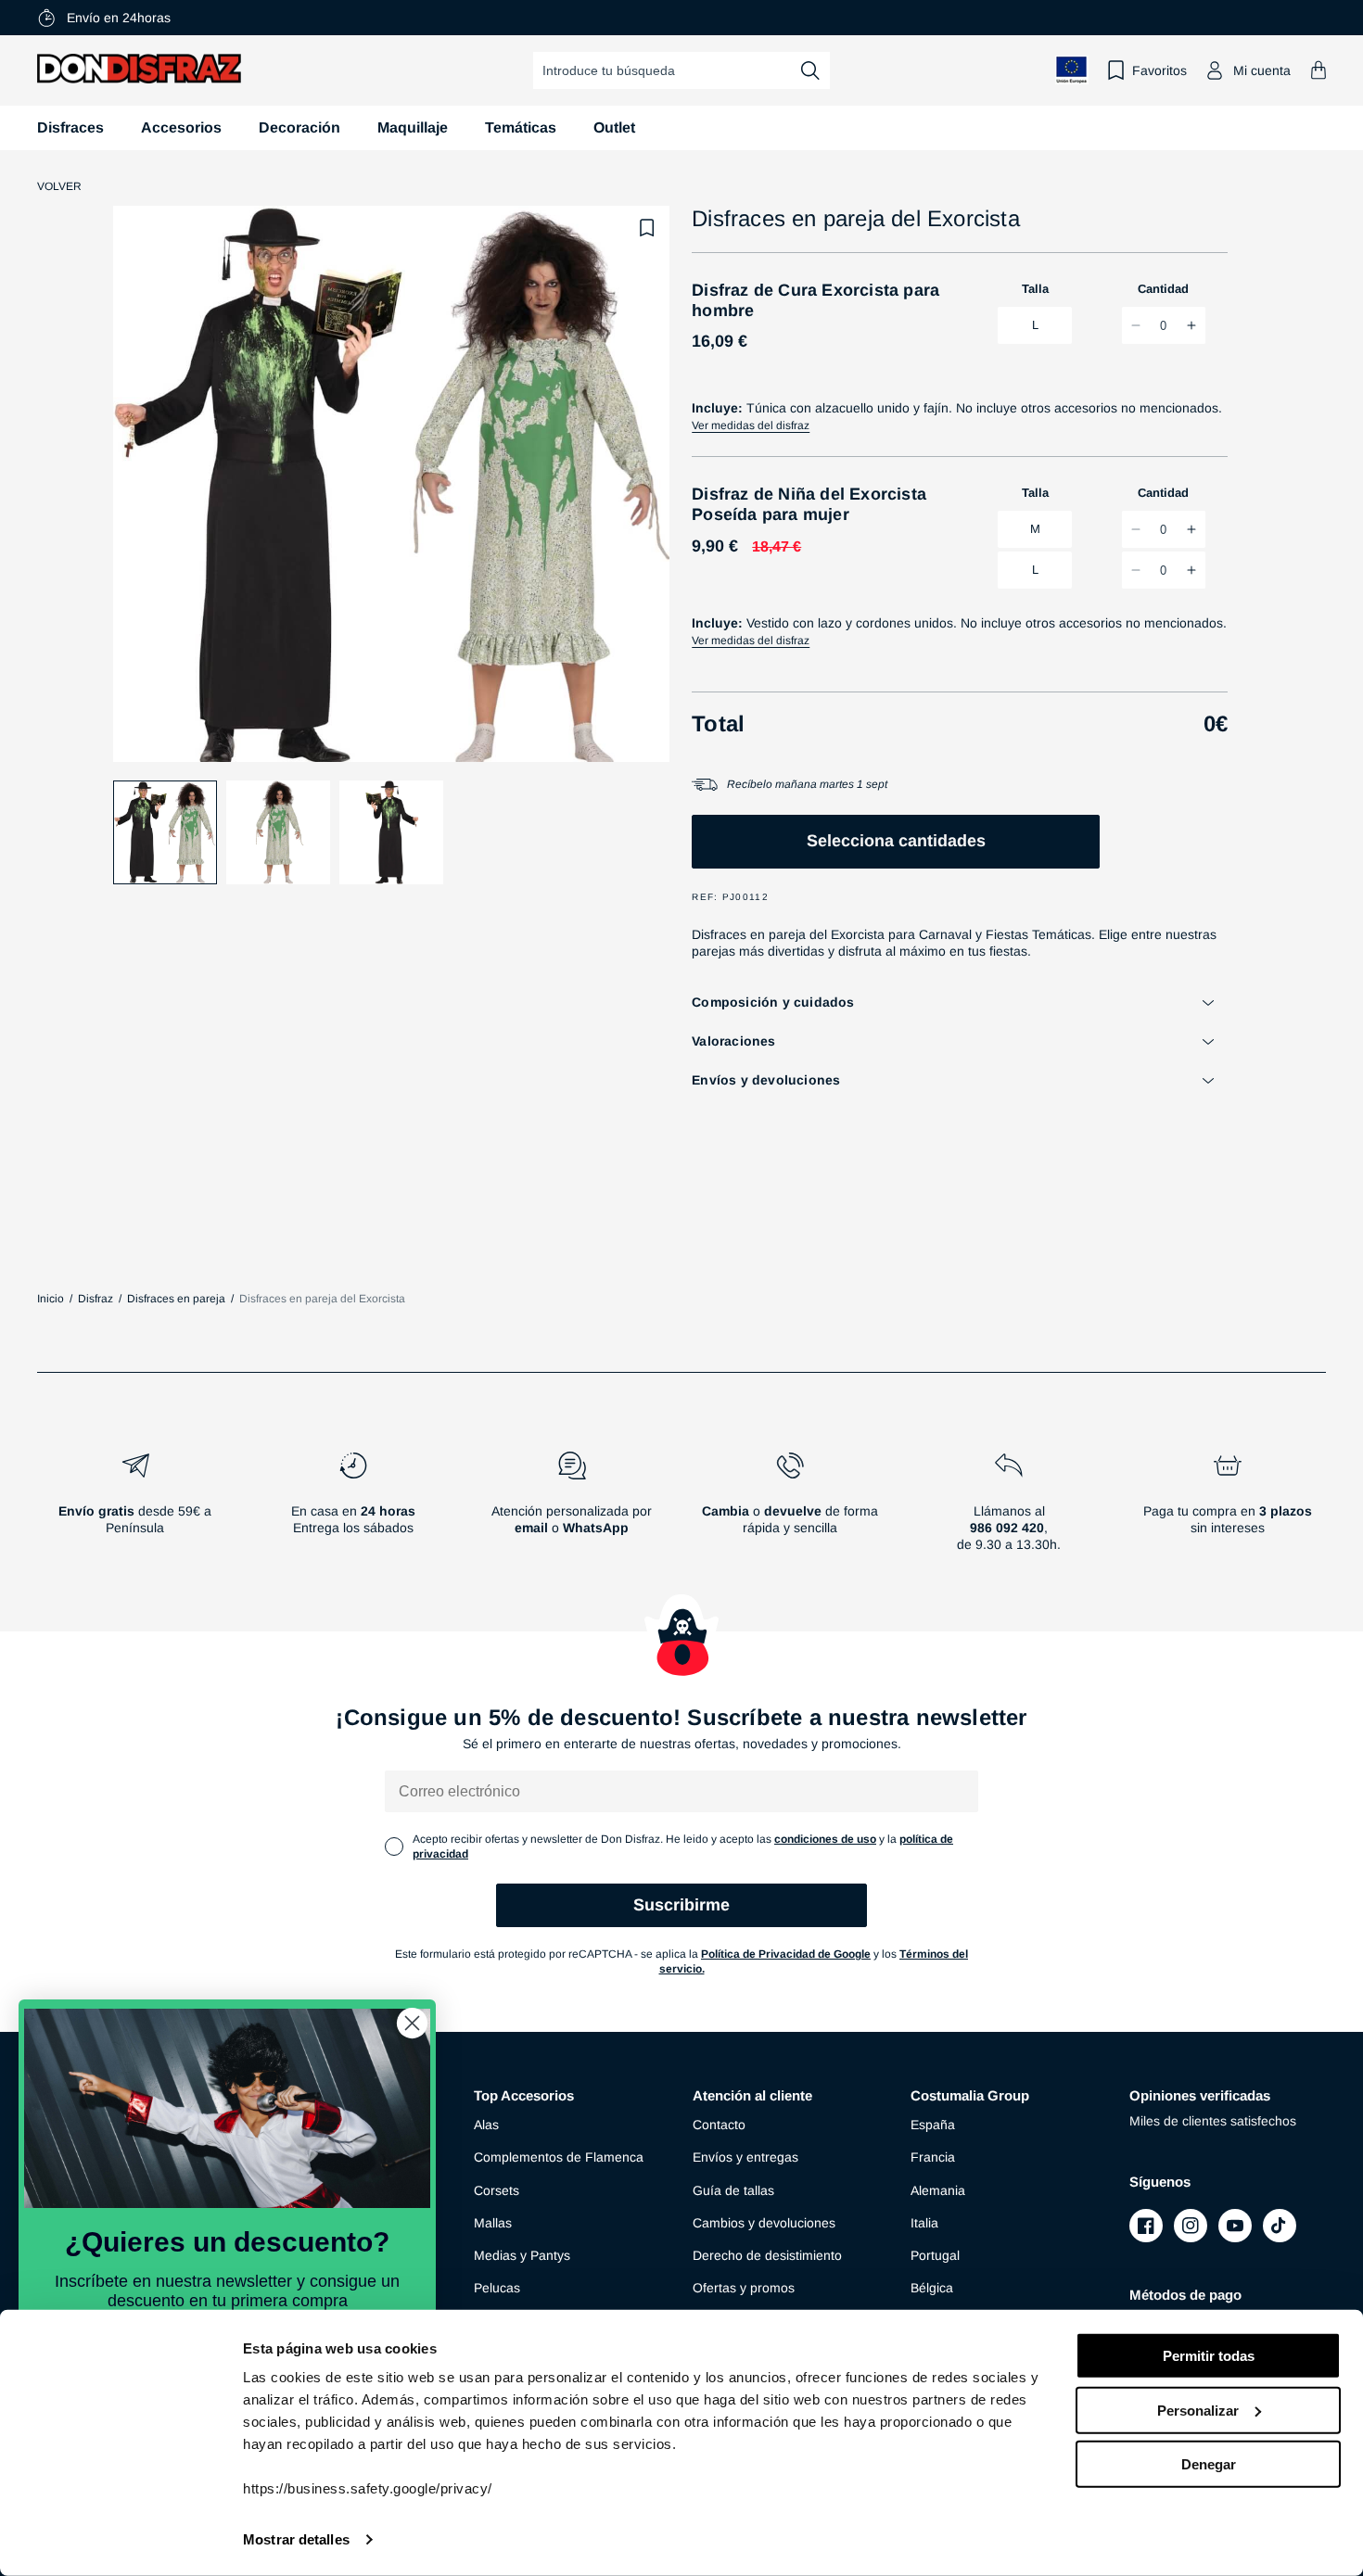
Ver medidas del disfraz (751, 425)
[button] (1318, 70)
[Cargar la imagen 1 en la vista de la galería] (165, 832)
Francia (933, 2157)
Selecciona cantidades (896, 841)
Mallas (493, 2223)
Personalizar (1198, 2410)
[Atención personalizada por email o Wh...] (572, 1509)
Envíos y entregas (745, 2157)
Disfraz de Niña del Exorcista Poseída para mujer (809, 504)
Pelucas (497, 2288)
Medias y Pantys (522, 2255)
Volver (59, 186)
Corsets (497, 2190)
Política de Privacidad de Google (786, 1954)
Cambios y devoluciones (764, 2223)
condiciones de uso (825, 1839)
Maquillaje (413, 127)
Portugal (935, 2255)
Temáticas (521, 127)
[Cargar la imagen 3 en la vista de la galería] (391, 832)
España (933, 2125)
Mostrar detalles (296, 2539)
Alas (486, 2125)
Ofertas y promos (744, 2288)
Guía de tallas (733, 2190)
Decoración (299, 127)
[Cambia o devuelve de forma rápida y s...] (791, 1509)
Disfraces (70, 127)
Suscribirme (681, 1905)
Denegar (1209, 2464)
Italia (924, 2223)
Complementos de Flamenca (559, 2157)
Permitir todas (1209, 2356)
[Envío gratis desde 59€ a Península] (135, 1509)
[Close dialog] (412, 2023)
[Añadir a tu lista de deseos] (647, 228)
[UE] (1072, 70)
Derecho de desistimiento (767, 2255)
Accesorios (181, 127)
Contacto (719, 2125)
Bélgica (932, 2288)
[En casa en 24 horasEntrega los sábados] (354, 1509)
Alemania (938, 2190)
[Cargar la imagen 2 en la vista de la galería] (278, 832)
